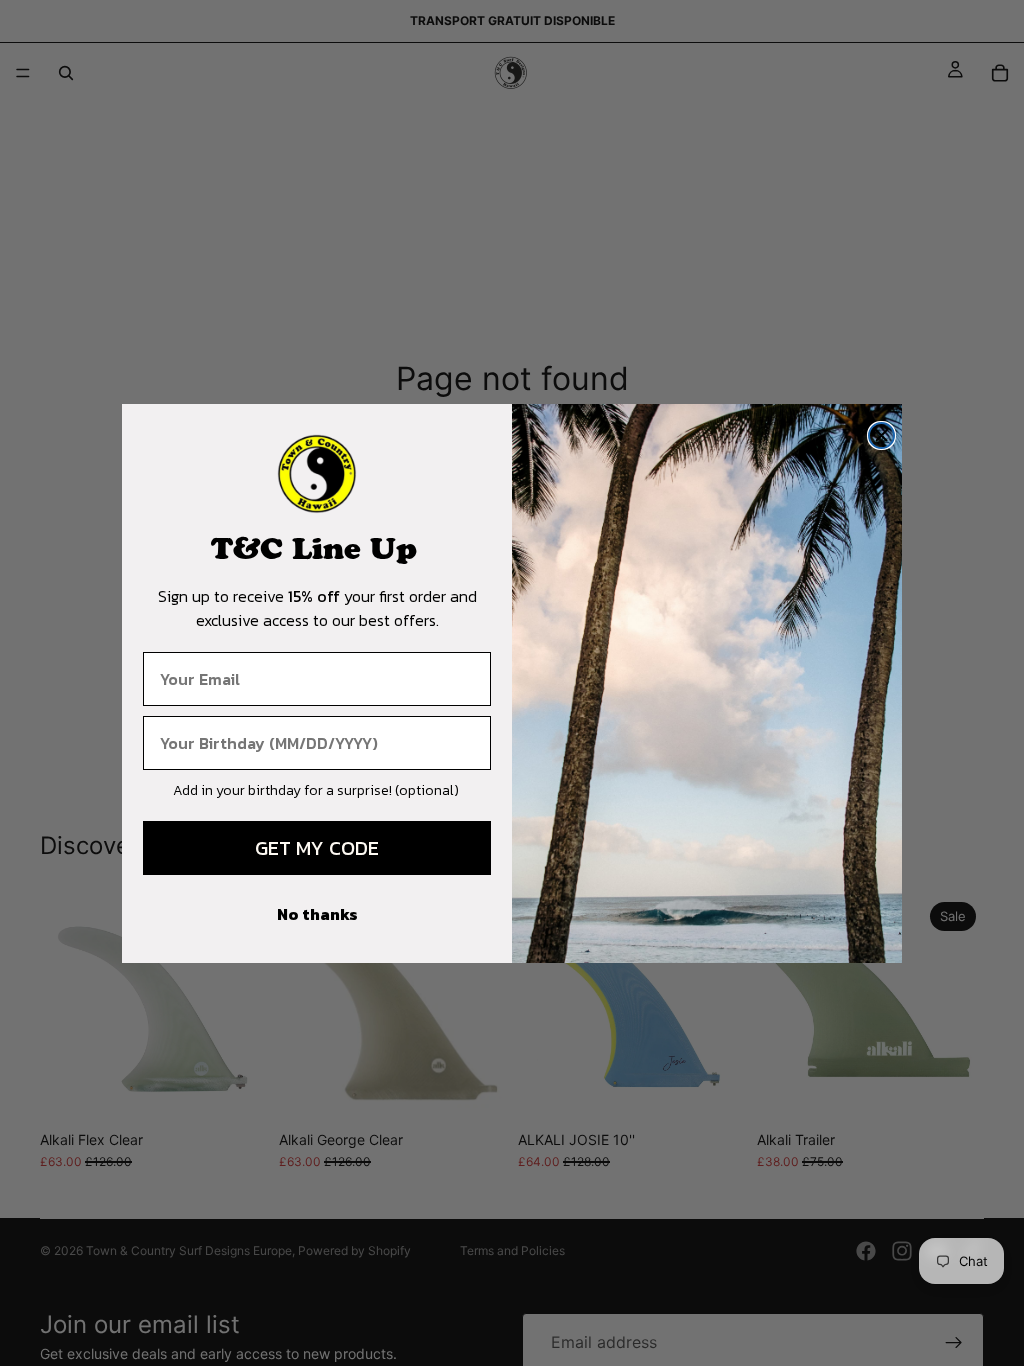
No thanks (317, 914)
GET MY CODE (317, 848)
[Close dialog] (881, 435)
